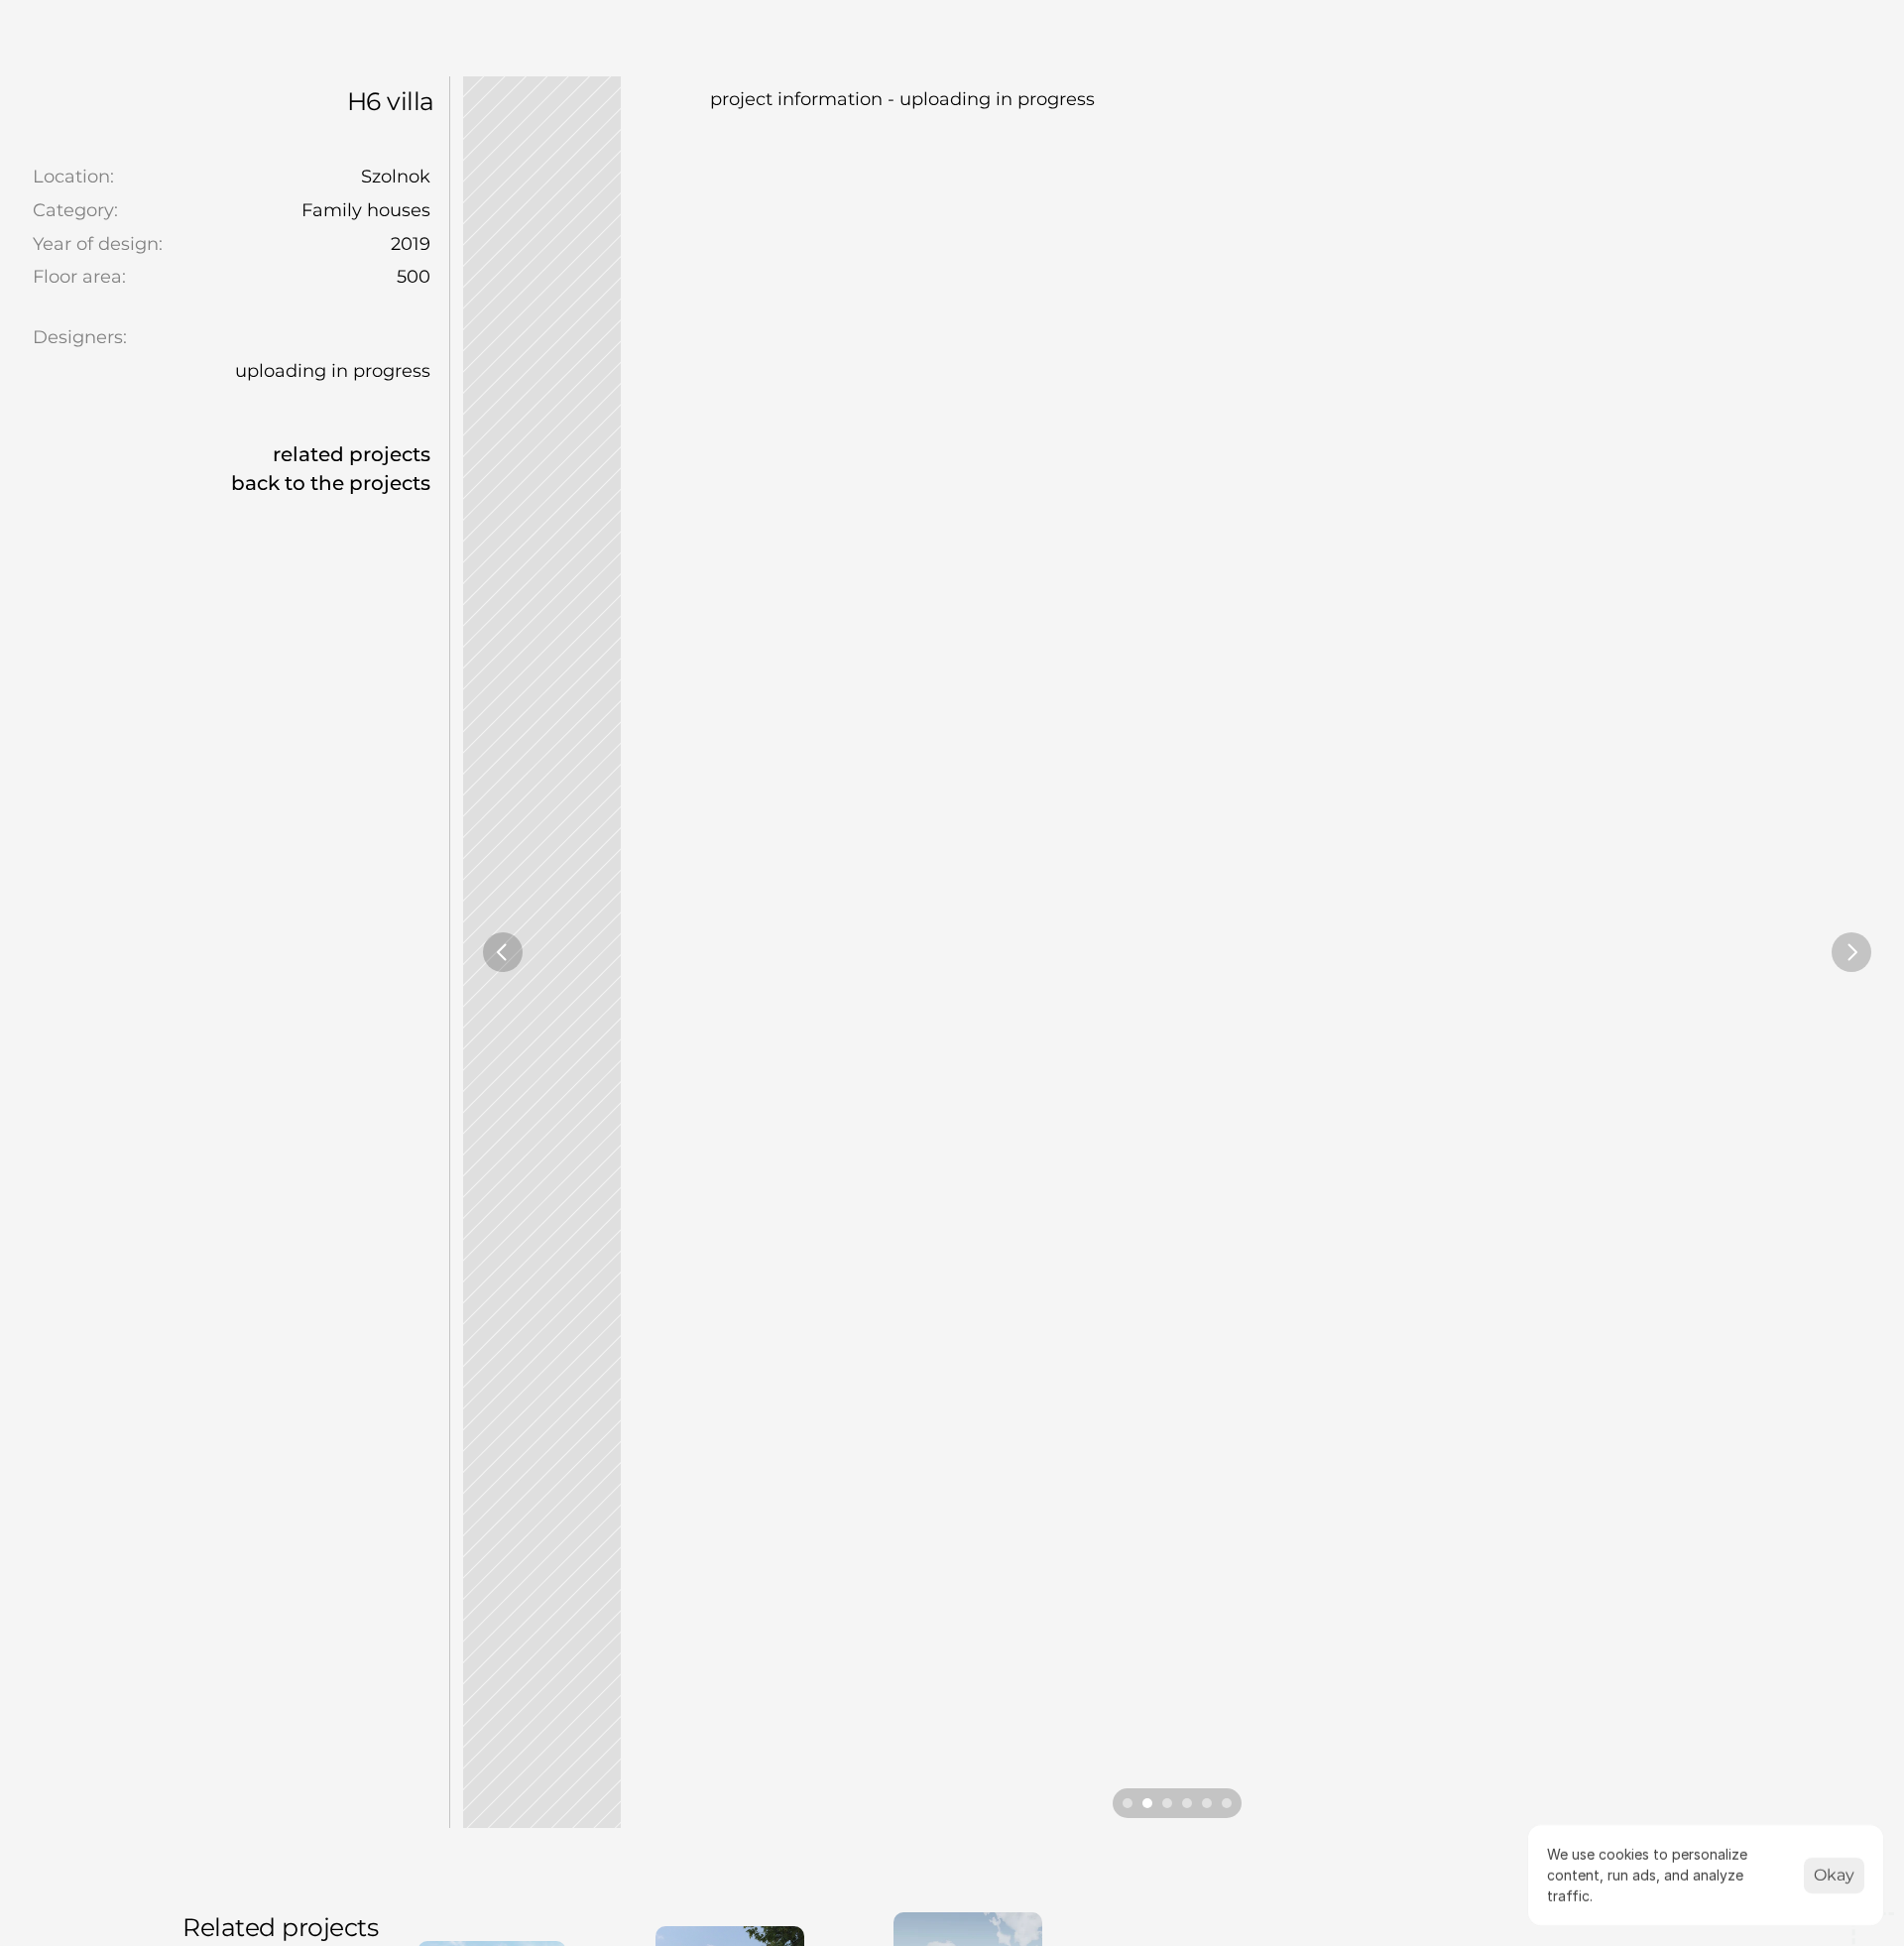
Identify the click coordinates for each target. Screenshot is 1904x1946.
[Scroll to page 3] (1167, 1803)
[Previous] (503, 952)
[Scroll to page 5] (1207, 1803)
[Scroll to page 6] (1229, 1803)
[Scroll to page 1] (1125, 1803)
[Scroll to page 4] (1187, 1803)
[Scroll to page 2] (1147, 1803)
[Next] (1851, 952)
